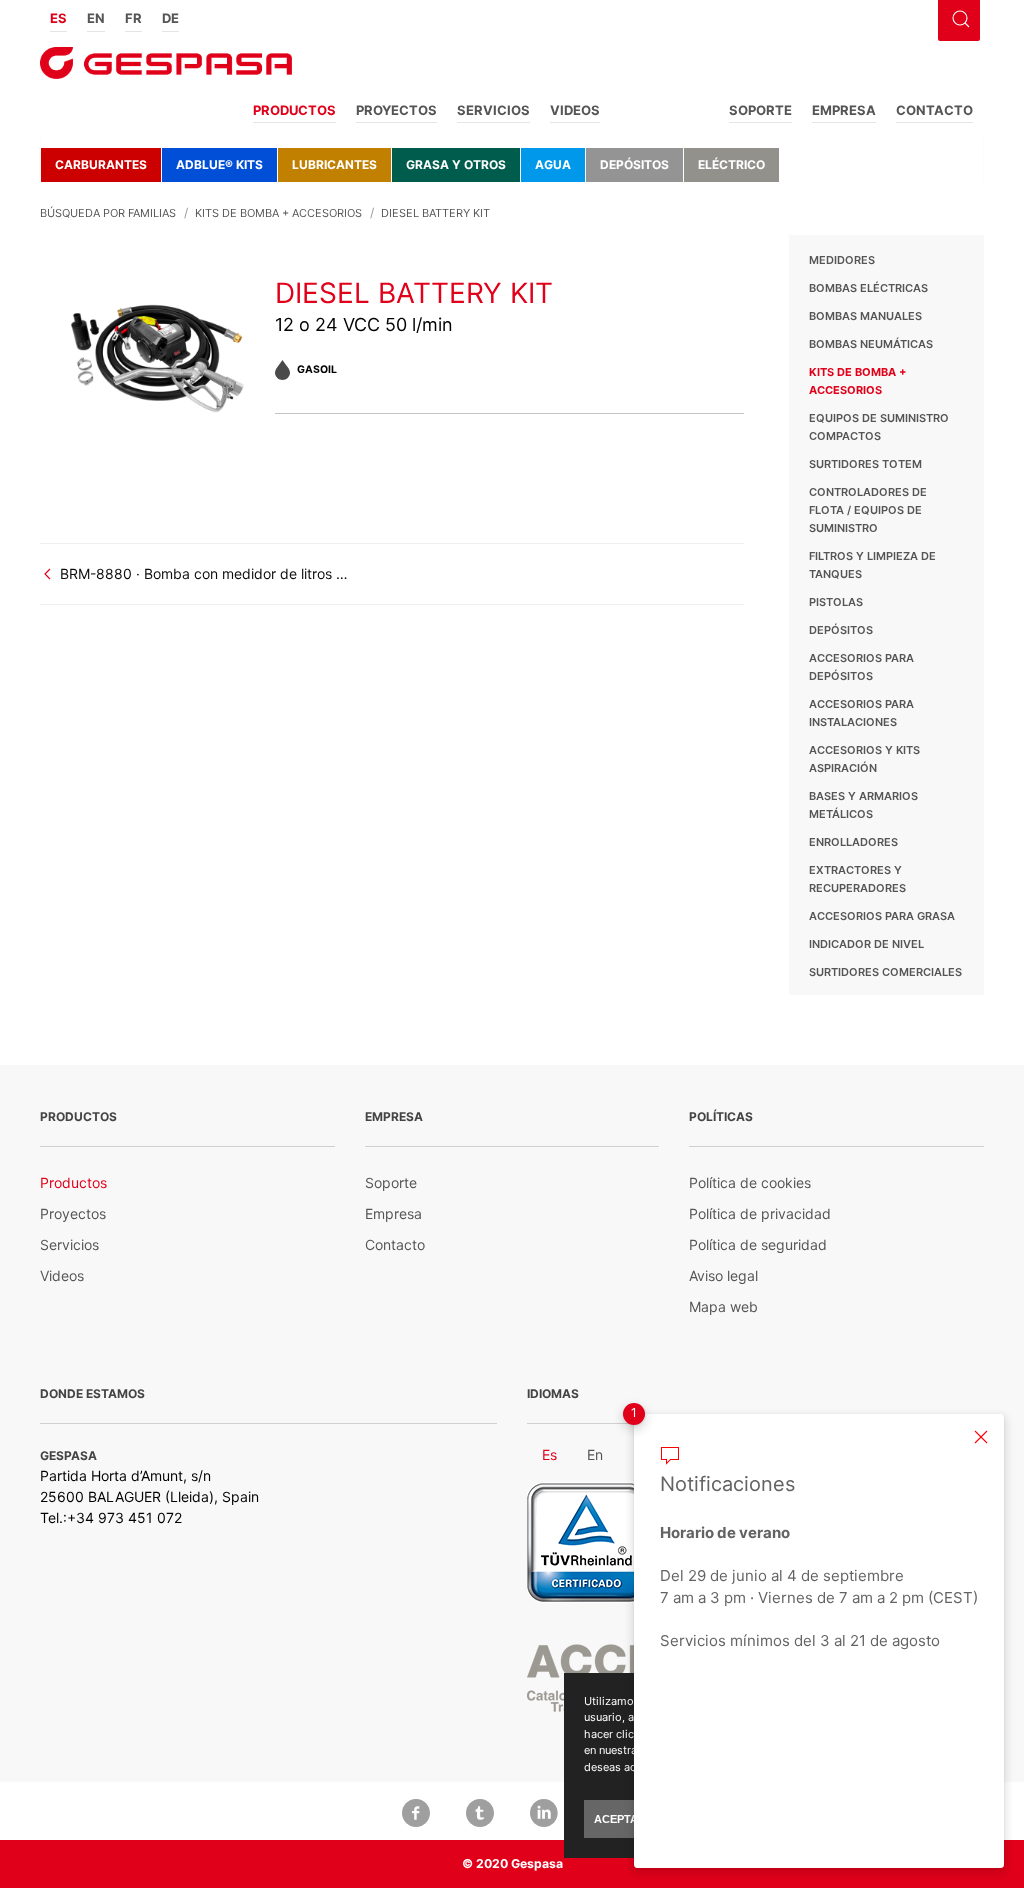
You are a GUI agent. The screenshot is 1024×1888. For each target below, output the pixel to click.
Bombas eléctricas (868, 288)
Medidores (842, 260)
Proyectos (396, 110)
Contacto (934, 110)
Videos (575, 110)
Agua (553, 164)
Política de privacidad (760, 1213)
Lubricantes (334, 164)
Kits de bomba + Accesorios (857, 381)
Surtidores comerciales (885, 972)
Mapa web (723, 1306)
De (170, 18)
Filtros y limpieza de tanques (872, 565)
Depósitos (634, 164)
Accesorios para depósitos (861, 667)
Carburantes (101, 164)
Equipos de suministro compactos (879, 427)
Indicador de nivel (866, 944)
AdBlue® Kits (219, 164)
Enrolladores (853, 842)
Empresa (844, 110)
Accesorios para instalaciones (861, 713)
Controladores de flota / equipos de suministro (868, 510)
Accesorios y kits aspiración (864, 759)
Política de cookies (750, 1182)
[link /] (166, 69)
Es (58, 18)
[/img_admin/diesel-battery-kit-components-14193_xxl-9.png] (157, 350)
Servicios (493, 110)
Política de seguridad (758, 1244)
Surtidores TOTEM (865, 464)
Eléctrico (731, 164)
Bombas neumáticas (871, 344)
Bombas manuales (865, 316)
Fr (133, 18)
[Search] (958, 17)
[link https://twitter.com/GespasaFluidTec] (480, 1811)
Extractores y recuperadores (857, 879)
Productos (294, 110)
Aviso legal (723, 1275)
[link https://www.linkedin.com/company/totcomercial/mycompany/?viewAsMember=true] (544, 1811)
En (96, 18)
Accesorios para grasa (882, 916)
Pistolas (836, 602)
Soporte (760, 110)
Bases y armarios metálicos (863, 805)
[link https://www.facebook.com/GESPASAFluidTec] (416, 1811)
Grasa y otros (456, 164)
